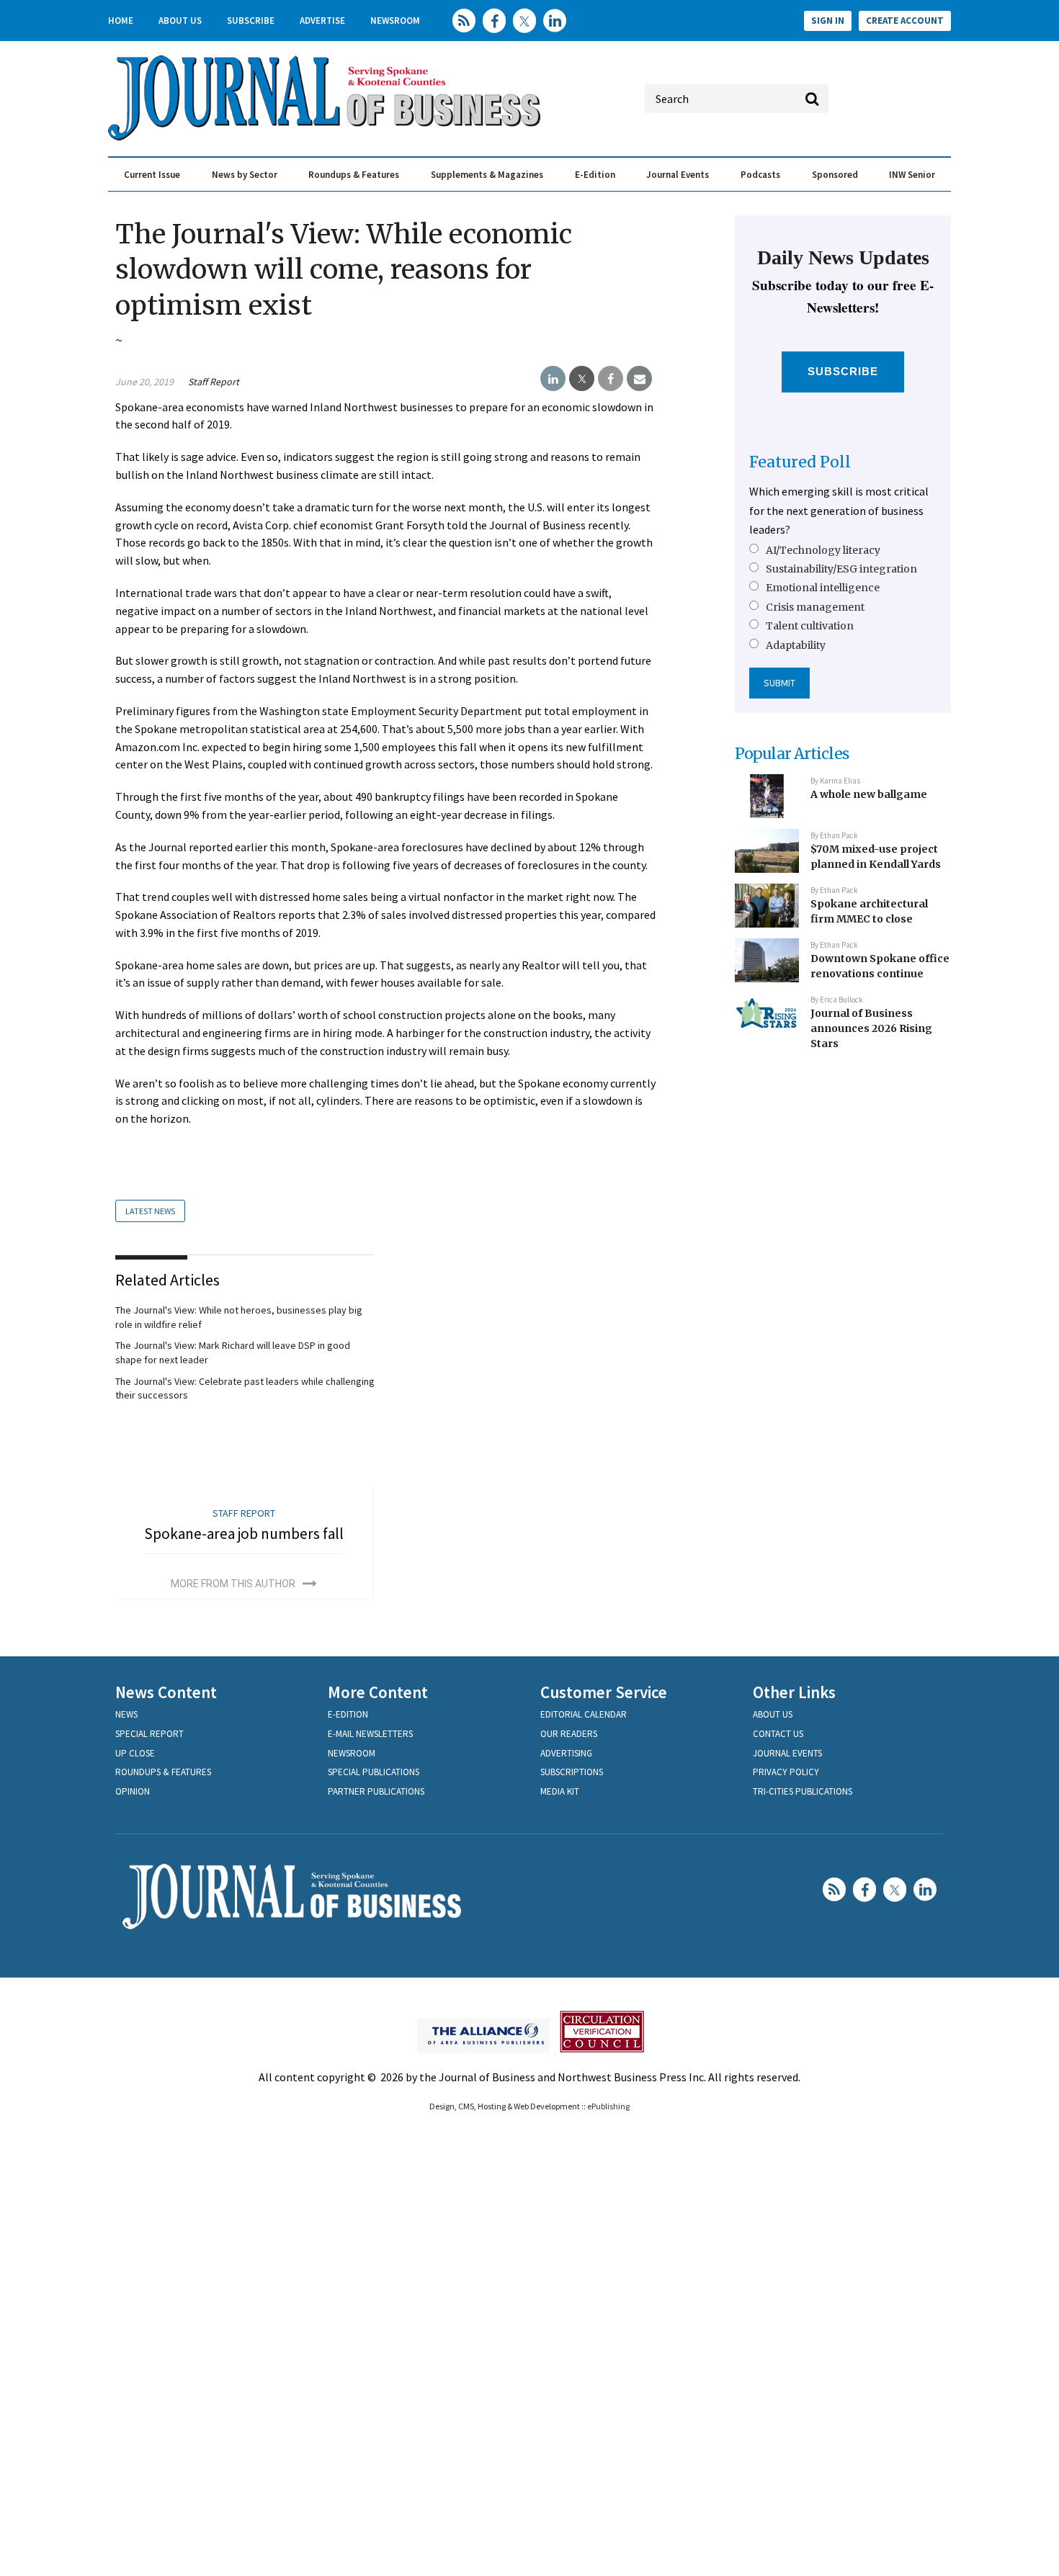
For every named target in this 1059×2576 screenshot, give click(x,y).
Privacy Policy (786, 1772)
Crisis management (815, 607)
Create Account (905, 21)
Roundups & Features (354, 175)
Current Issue (152, 175)
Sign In (828, 21)
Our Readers (569, 1734)
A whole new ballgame (869, 794)
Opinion (133, 1791)
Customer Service (604, 1692)
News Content (166, 1692)
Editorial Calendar (584, 1714)
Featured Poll (800, 462)
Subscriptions (572, 1772)
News (126, 1714)
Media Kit (560, 1791)
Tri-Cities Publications (803, 1791)
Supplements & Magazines (487, 175)
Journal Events (678, 175)
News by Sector (245, 175)
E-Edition (595, 175)
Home (121, 21)
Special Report (149, 1734)
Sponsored (835, 175)
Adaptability (796, 645)
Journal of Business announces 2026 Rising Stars (871, 1028)
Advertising (566, 1753)
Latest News (150, 1211)
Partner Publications (376, 1791)
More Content (378, 1692)
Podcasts (760, 175)
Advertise (322, 21)
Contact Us (778, 1734)
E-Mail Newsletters (370, 1734)
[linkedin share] (553, 379)
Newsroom (395, 21)
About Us (180, 21)
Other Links (794, 1692)
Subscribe (251, 21)
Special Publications (374, 1772)
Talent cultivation (810, 626)
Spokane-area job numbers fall (244, 1534)
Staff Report (214, 382)
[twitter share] (582, 379)
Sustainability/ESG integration (841, 569)
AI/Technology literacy (823, 550)
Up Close (135, 1753)
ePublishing (608, 2106)
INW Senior (912, 175)
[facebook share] (611, 379)
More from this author (233, 1584)
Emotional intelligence (823, 588)
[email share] (639, 379)
